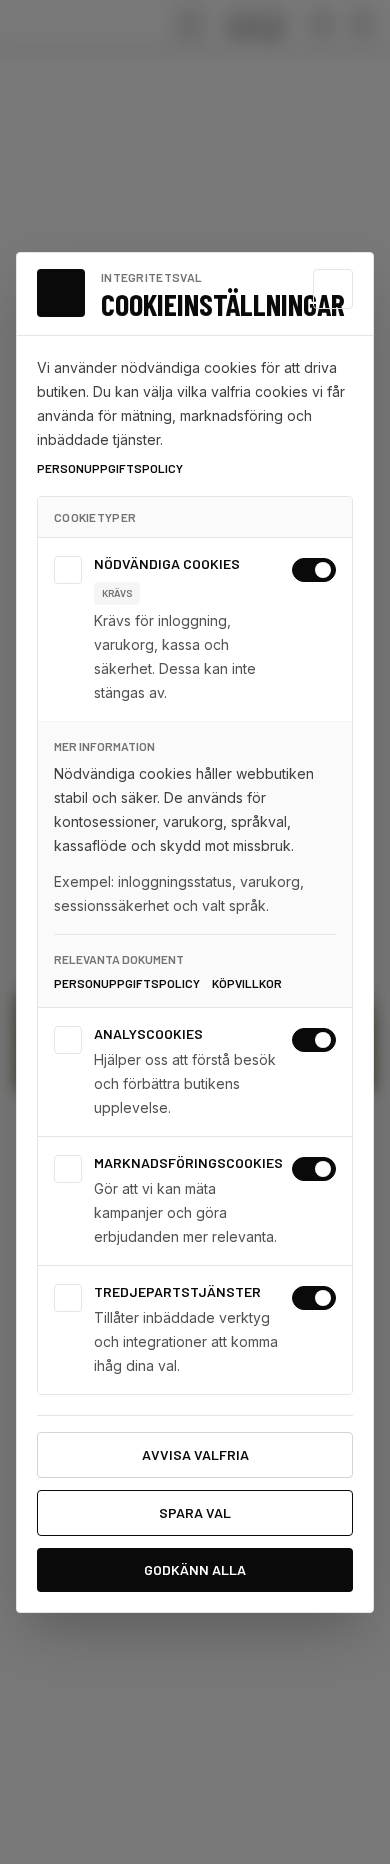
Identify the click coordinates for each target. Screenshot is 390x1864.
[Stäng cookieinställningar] (333, 289)
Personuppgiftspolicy (110, 468)
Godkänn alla (195, 1569)
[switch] (314, 570)
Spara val (195, 1512)
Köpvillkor (247, 983)
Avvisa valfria (195, 1454)
